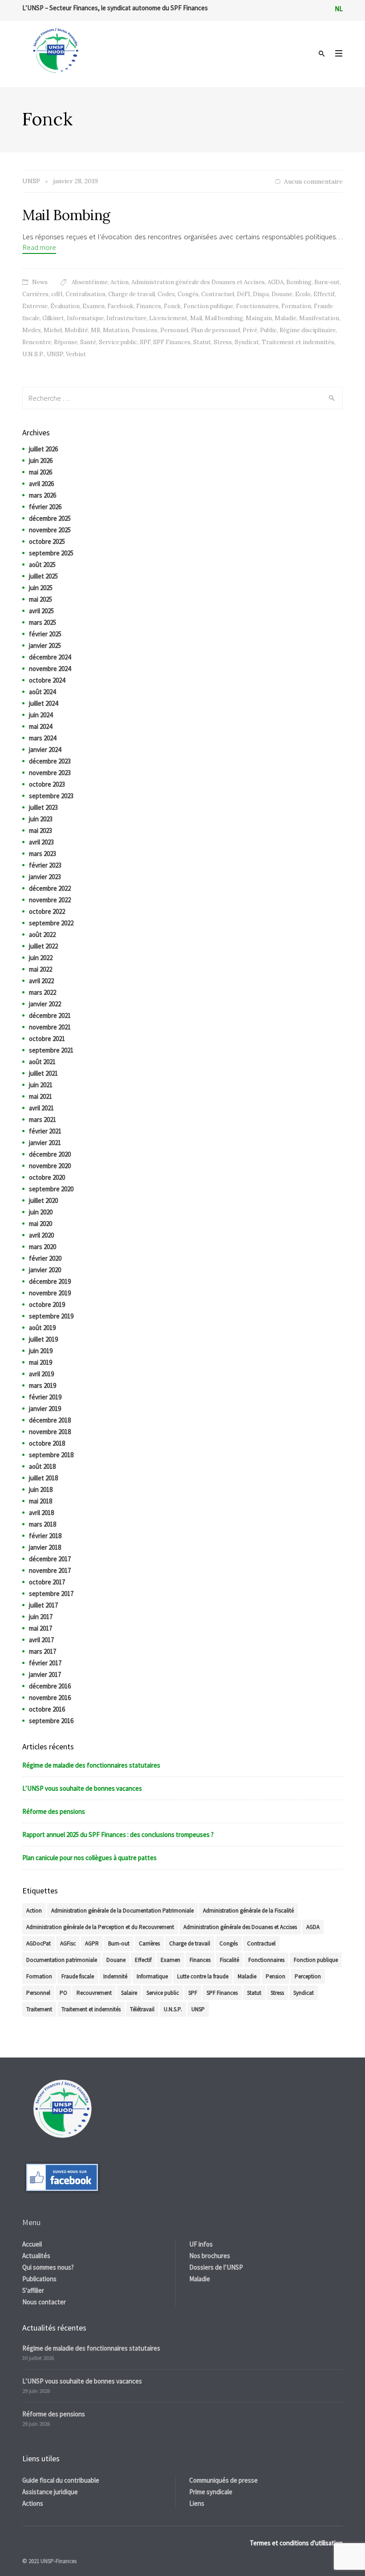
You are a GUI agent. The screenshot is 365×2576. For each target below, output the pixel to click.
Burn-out (327, 282)
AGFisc (68, 1943)
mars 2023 (43, 854)
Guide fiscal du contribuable (61, 2480)
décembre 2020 (50, 1154)
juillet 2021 (43, 1073)
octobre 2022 (47, 911)
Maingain (259, 318)
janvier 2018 (45, 1547)
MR (95, 330)
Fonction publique (208, 306)
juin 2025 (41, 588)
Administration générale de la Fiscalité (248, 1911)
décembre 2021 (50, 1015)
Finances (149, 306)
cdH (57, 294)
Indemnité (115, 1976)
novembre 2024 (50, 669)
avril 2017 (41, 1640)
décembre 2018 (50, 1420)
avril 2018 (41, 1513)
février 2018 (45, 1536)
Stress (223, 342)
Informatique (85, 318)
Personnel (174, 330)
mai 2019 (41, 1362)
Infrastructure (126, 318)
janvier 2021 (45, 1143)
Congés (188, 294)
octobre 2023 (47, 784)
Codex (166, 294)
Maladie (286, 318)
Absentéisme (90, 282)
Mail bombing (224, 318)
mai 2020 (41, 1224)
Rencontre (37, 342)
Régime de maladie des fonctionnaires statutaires (91, 1765)
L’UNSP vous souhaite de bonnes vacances (82, 1788)
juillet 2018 (43, 1478)
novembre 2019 (50, 1293)
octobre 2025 (47, 541)
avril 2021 (41, 1108)
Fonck (172, 306)
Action (120, 282)
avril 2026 (41, 484)
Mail (196, 318)
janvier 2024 (45, 749)
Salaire (129, 1993)
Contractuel (218, 294)
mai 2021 (41, 1096)
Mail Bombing (66, 215)
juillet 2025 (43, 576)
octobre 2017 (47, 1582)
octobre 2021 (47, 1039)
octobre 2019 (47, 1304)
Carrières (35, 294)
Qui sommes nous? (48, 2267)
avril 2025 (41, 611)
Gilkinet (53, 318)
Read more (39, 247)
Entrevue (35, 306)
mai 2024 (41, 726)
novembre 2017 (50, 1570)
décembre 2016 (50, 1686)
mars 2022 (43, 992)
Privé (250, 330)
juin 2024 (41, 715)
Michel (53, 330)
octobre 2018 (47, 1443)
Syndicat (247, 342)
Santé (88, 342)
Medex (32, 330)
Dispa (261, 294)
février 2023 (45, 865)
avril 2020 (41, 1235)
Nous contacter (44, 2302)
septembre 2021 (51, 1050)
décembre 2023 (50, 761)
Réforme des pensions (54, 1811)
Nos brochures (210, 2256)
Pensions (145, 330)
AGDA (276, 282)
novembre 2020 (50, 1166)
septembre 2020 (51, 1189)
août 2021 (42, 1062)
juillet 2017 (43, 1605)
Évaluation (65, 306)
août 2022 (42, 934)
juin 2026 (41, 460)
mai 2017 (41, 1628)
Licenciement (168, 318)
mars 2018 (43, 1524)
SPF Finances (172, 342)
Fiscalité (229, 1960)
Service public (118, 342)
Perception (308, 1976)
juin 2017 (41, 1617)
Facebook (120, 306)
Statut (202, 342)
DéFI (243, 294)
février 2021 (45, 1131)
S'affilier (33, 2290)
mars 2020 (43, 1247)
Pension (276, 1976)
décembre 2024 (50, 657)
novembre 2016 (50, 1698)
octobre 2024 (47, 680)
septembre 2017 (51, 1593)
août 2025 (42, 565)
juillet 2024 (43, 703)
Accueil (32, 2244)
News (40, 282)
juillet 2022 (43, 946)
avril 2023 (41, 842)
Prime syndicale (211, 2492)
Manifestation (319, 318)
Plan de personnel (215, 330)
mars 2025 (43, 622)
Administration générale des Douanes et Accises (198, 282)
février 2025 (45, 634)
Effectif (324, 294)
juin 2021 (41, 1085)
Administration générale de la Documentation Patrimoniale (122, 1911)
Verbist (76, 354)
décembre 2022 (50, 888)
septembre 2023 (51, 796)
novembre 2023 (50, 773)
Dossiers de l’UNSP (216, 2267)
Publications (39, 2279)
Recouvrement (94, 1993)
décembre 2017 (50, 1559)
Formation (296, 306)
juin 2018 (41, 1489)
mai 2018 (41, 1501)
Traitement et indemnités (298, 342)
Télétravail (142, 2009)
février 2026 (45, 507)
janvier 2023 (45, 877)
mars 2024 (43, 738)
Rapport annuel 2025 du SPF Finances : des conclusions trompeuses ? (118, 1835)
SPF (145, 342)
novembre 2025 (50, 530)
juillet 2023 (43, 807)
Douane (282, 294)
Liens (197, 2503)
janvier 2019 (45, 1409)
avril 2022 (41, 981)
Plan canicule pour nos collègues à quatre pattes (89, 1858)
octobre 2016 (47, 1709)
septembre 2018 (51, 1455)
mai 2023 (41, 830)
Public (268, 330)
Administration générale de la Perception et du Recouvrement (100, 1927)
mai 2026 (41, 472)
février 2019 (45, 1397)
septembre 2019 (51, 1316)
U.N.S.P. (33, 354)
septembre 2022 (51, 923)
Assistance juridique (50, 2492)
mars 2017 (43, 1651)
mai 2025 (41, 599)
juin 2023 (41, 819)
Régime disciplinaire (308, 330)
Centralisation (85, 294)
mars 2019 (43, 1385)
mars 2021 (43, 1119)
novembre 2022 (50, 900)
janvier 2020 (45, 1270)
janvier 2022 (45, 1004)
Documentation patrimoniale (62, 1960)
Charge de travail (132, 294)
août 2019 (42, 1328)
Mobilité (76, 330)
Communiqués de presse (223, 2480)
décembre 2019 (50, 1281)
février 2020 (45, 1258)
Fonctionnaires (257, 306)
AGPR (92, 1943)
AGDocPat (39, 1943)
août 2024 (42, 692)
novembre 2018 (50, 1432)
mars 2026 (43, 495)
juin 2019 (41, 1351)
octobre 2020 (47, 1177)
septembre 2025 (51, 553)
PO (63, 1993)
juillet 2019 (43, 1339)
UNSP (55, 354)
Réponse (66, 342)
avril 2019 (41, 1374)
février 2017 (45, 1663)
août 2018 (42, 1466)
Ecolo (303, 294)
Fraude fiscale (78, 1976)
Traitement (39, 2009)
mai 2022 (41, 969)
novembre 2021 (50, 1027)
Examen (93, 306)
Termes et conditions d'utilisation (296, 2543)
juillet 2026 (43, 449)
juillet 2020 (43, 1200)
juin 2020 (41, 1212)
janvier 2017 (45, 1674)
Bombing (299, 282)
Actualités (36, 2256)
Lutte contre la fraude (203, 1976)
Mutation (116, 330)
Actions (33, 2503)
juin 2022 (41, 958)
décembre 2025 (50, 518)
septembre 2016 (51, 1721)
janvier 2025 (45, 645)
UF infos (201, 2244)
